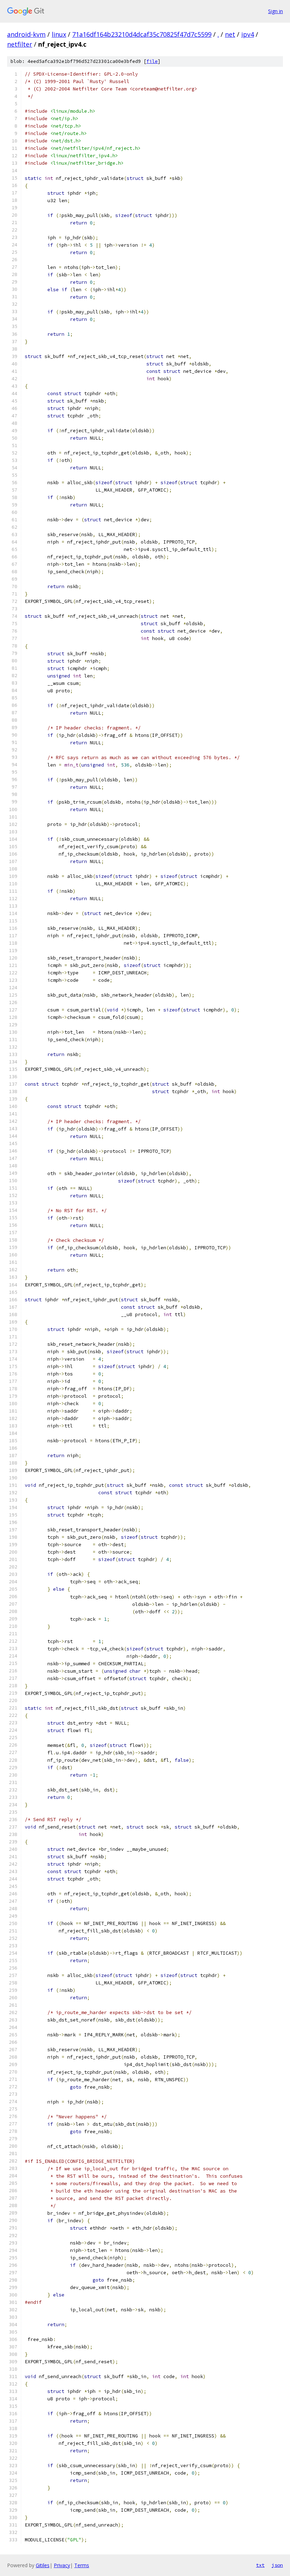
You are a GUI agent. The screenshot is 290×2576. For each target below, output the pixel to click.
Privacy (62, 2565)
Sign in (275, 11)
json (277, 2565)
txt (260, 2565)
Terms (82, 2565)
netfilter (20, 44)
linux (59, 34)
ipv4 (248, 34)
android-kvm (26, 34)
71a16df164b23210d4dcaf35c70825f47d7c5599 (142, 34)
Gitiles (43, 2565)
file (152, 61)
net (230, 34)
